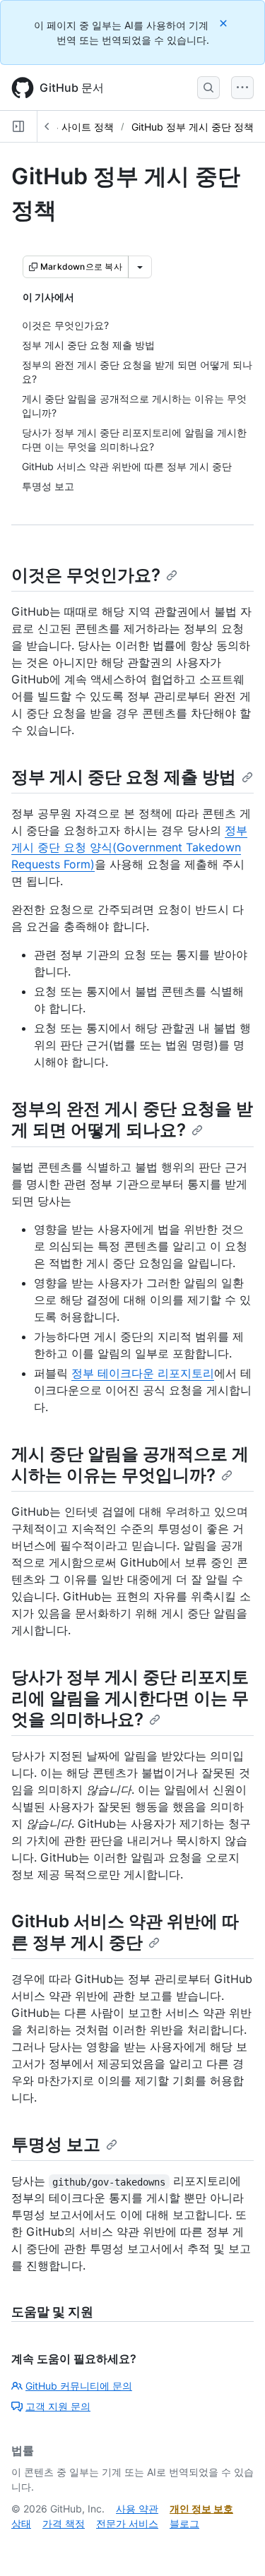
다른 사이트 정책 (76, 127)
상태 (21, 2523)
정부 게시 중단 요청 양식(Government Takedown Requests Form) (129, 847)
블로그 (184, 2523)
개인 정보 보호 (201, 2509)
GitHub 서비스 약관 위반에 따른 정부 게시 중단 (125, 1932)
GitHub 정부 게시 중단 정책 (193, 127)
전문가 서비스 (127, 2523)
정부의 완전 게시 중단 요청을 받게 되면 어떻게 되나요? (132, 1119)
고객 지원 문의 (58, 2406)
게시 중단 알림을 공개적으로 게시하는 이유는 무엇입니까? (130, 1464)
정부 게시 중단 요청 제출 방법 (124, 777)
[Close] (225, 23)
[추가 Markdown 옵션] (140, 267)
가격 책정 (64, 2523)
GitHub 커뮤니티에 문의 (79, 2386)
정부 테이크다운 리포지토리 (143, 1373)
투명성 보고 (56, 2144)
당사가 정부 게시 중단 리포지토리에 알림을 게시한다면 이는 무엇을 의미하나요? (130, 1698)
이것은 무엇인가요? (86, 575)
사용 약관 (137, 2509)
